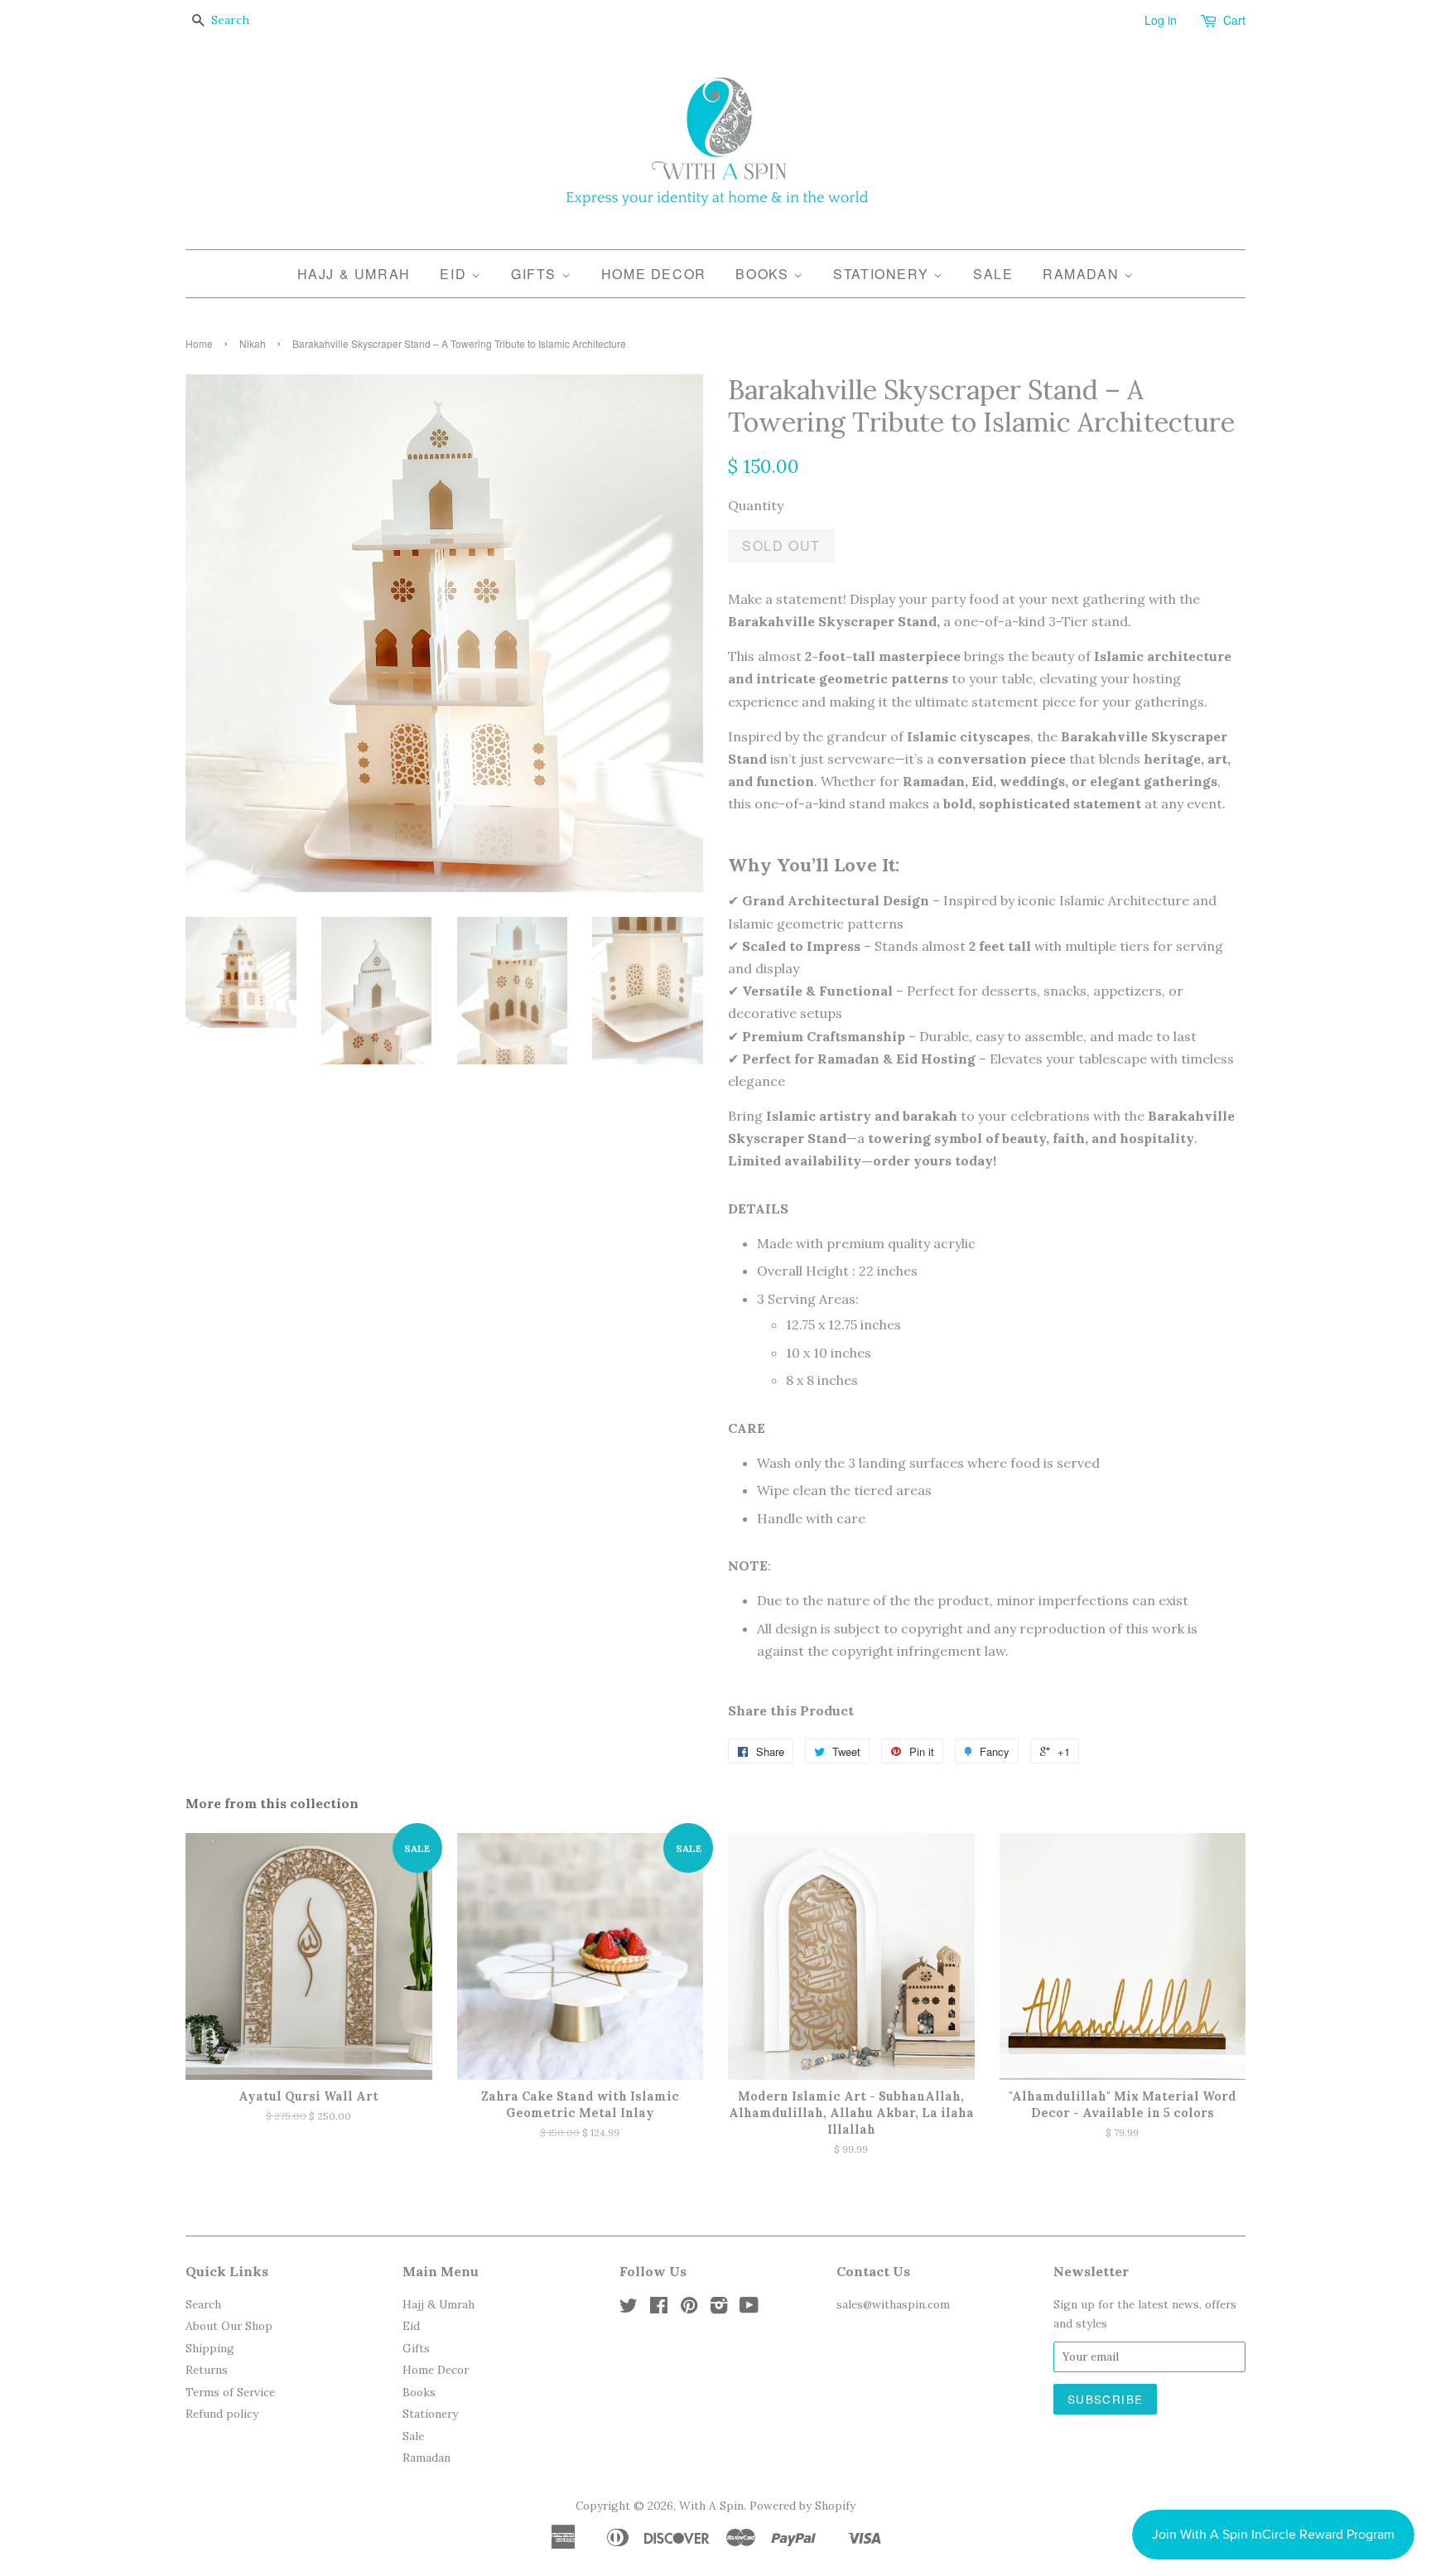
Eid (455, 274)
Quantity (756, 505)
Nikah (253, 343)
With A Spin (711, 2506)
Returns (207, 2370)
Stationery (883, 274)
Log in (1161, 20)
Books (764, 274)
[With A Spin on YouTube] (749, 2308)
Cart (1234, 20)
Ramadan (1083, 274)
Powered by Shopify (802, 2506)
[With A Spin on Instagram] (719, 2308)
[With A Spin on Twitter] (629, 2308)
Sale (993, 274)
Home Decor (654, 274)
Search (203, 2304)
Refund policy (222, 2414)
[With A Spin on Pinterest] (689, 2308)
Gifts (536, 274)
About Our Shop (229, 2326)
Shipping (210, 2348)
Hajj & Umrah (354, 274)
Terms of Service (230, 2392)
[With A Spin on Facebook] (659, 2308)
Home (199, 343)
